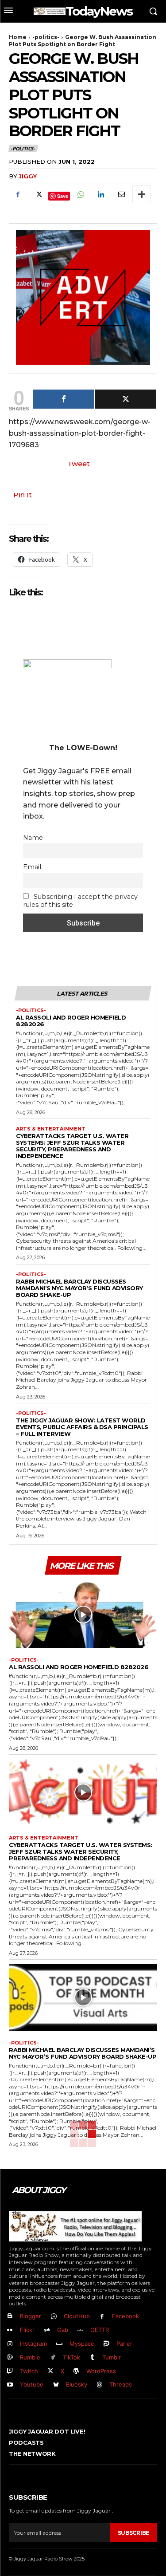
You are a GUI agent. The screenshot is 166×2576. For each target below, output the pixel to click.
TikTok (71, 2357)
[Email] (121, 194)
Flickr (27, 2330)
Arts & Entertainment (51, 1129)
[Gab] (47, 2330)
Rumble (30, 2357)
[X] (38, 194)
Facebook (125, 2316)
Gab (63, 2330)
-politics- (46, 37)
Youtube (32, 2384)
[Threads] (100, 2385)
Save (63, 196)
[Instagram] (10, 2344)
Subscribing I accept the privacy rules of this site (80, 901)
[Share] (64, 399)
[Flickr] (10, 2330)
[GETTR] (81, 2330)
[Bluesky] (56, 2385)
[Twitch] (10, 2371)
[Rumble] (10, 2357)
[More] (142, 194)
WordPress (101, 2371)
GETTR (100, 2330)
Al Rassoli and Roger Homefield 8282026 (71, 1021)
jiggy (28, 176)
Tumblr (112, 2357)
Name (33, 838)
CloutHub (77, 2316)
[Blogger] (10, 2317)
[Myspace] (60, 2344)
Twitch (29, 2371)
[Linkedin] (100, 194)
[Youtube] (10, 2385)
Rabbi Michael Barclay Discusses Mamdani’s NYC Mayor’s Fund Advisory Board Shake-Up (79, 1288)
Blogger (31, 2316)
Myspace (82, 2344)
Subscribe (133, 2533)
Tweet (79, 464)
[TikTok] (53, 2357)
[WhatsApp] (80, 194)
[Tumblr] (93, 2357)
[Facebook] (18, 194)
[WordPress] (77, 2371)
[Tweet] (125, 399)
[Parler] (107, 2344)
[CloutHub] (54, 2317)
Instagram (33, 2344)
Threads (121, 2384)
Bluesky (77, 2384)
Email (32, 867)
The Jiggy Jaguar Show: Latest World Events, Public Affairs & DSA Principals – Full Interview (82, 1427)
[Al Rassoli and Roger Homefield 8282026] (83, 1615)
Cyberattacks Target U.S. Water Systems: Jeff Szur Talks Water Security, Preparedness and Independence (72, 1146)
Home (18, 37)
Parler (124, 2344)
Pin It (23, 495)
